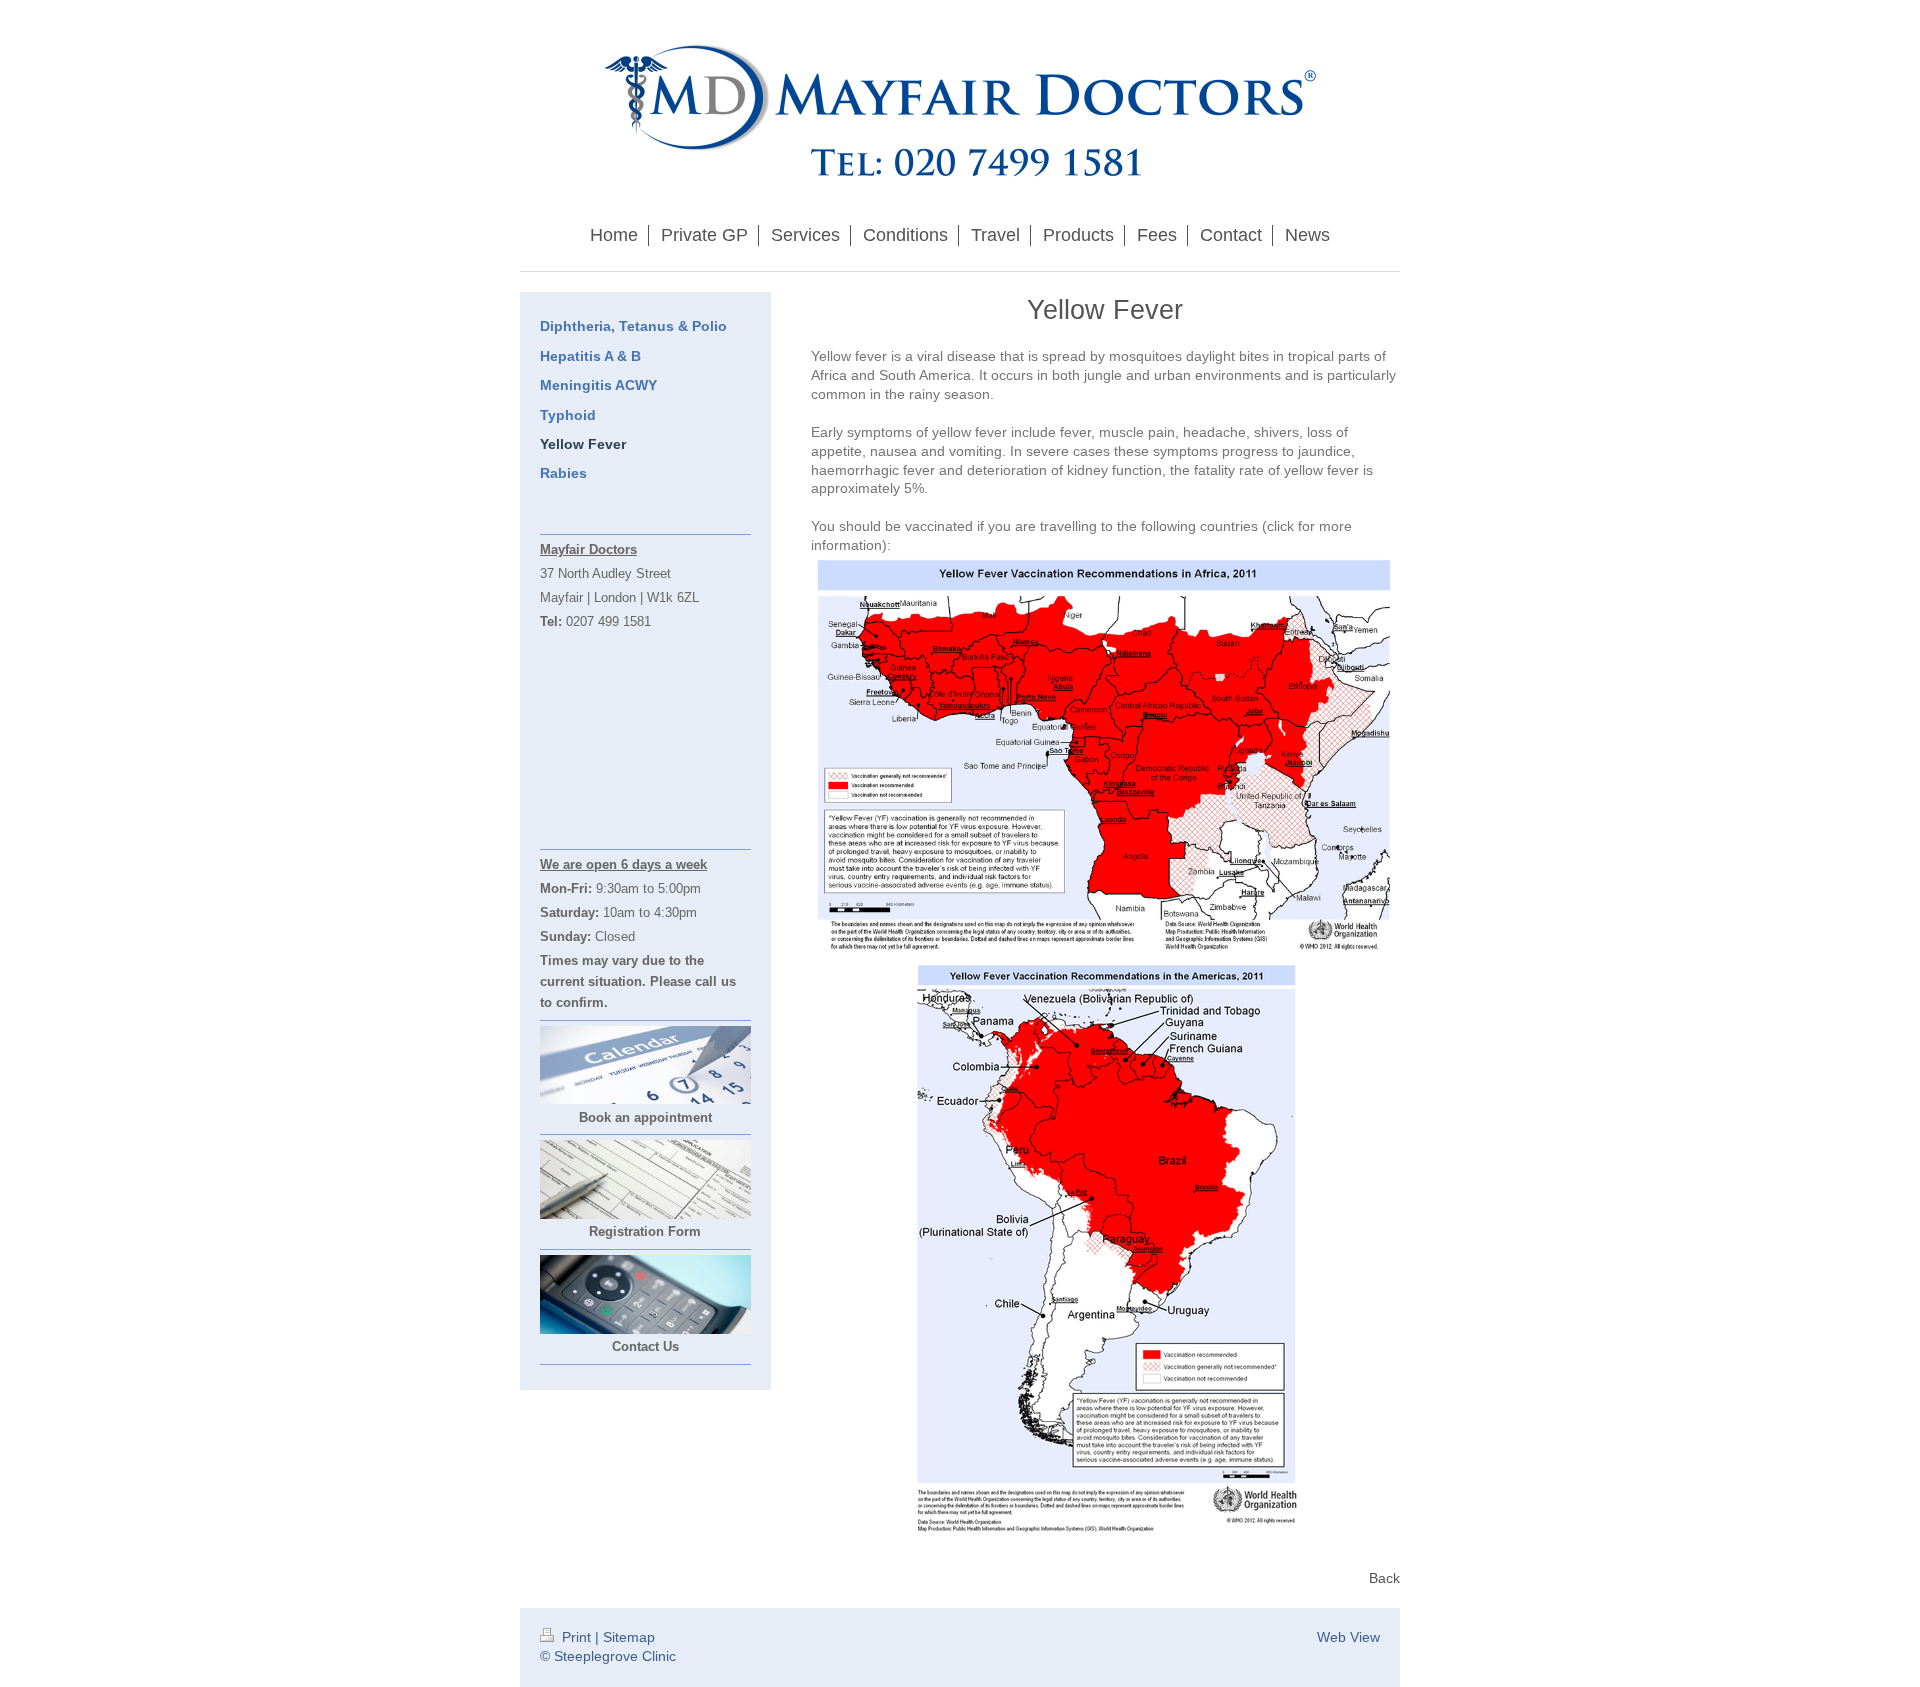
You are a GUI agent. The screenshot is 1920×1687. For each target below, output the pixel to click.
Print (576, 1637)
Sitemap (629, 1637)
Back (1384, 1578)
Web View (1348, 1637)
